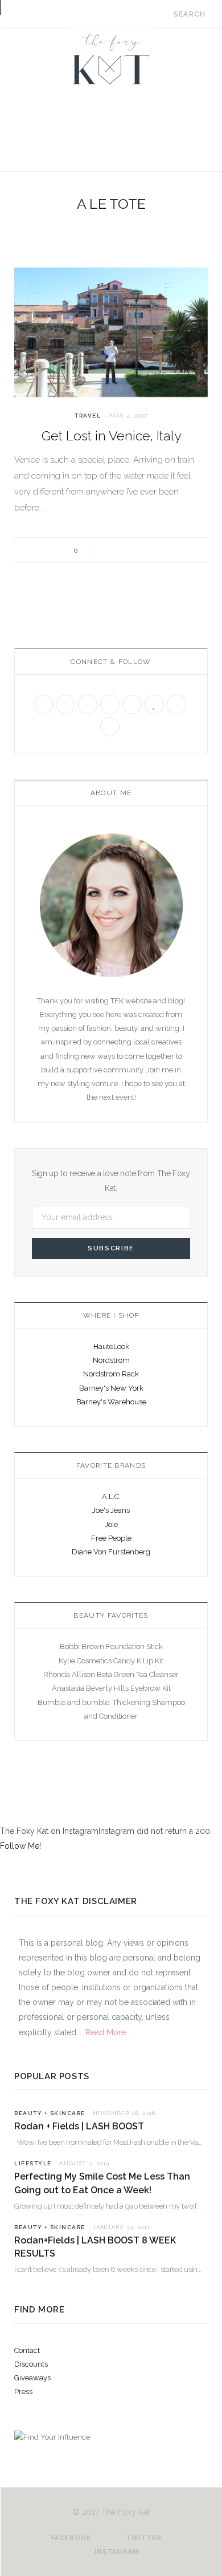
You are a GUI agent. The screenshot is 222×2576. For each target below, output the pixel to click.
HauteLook (111, 1346)
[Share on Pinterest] (155, 550)
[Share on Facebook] (109, 550)
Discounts (31, 2364)
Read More (104, 2032)
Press (23, 2391)
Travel (88, 416)
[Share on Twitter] (124, 550)
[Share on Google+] (139, 550)
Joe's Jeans (111, 1510)
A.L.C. (111, 1496)
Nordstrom (111, 1360)
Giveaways (32, 2378)
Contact (27, 2350)
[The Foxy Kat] (111, 57)
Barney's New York (111, 1388)
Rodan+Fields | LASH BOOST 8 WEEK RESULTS (95, 2247)
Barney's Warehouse (111, 1402)
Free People (111, 1538)
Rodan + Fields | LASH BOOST (79, 2126)
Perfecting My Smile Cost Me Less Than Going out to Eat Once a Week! (102, 2183)
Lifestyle (33, 2163)
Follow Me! (20, 1846)
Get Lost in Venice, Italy (111, 436)
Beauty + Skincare (50, 2113)
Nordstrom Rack (111, 1374)
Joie (111, 1524)
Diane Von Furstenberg (111, 1552)
